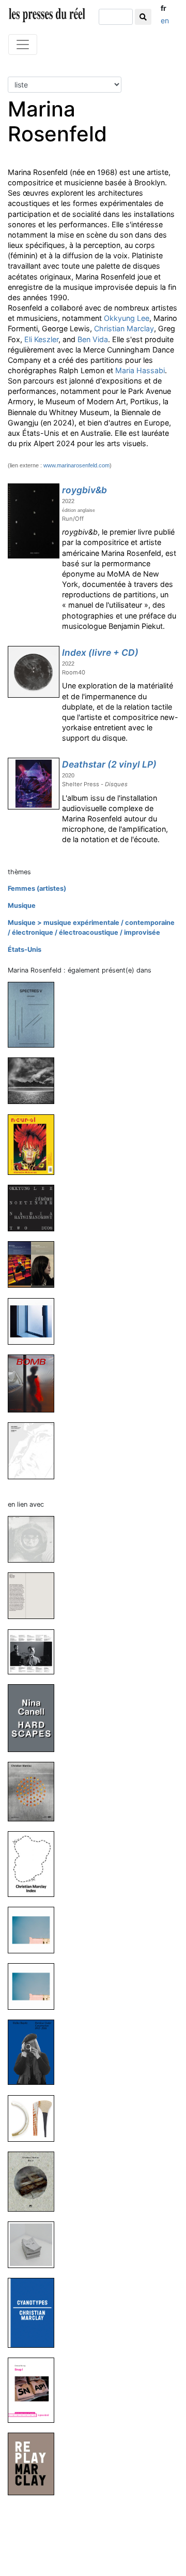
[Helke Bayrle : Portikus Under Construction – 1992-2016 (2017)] (35, 2052)
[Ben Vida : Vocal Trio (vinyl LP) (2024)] (35, 1595)
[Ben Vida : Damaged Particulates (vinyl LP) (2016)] (35, 2118)
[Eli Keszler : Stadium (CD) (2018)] (35, 1930)
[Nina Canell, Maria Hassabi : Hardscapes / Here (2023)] (35, 1718)
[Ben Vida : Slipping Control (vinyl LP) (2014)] (35, 2244)
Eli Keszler (41, 339)
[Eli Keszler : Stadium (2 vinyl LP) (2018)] (35, 1986)
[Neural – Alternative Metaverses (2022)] (35, 1144)
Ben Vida (93, 339)
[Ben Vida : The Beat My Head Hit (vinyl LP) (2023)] (35, 1651)
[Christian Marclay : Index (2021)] (35, 1864)
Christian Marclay (124, 328)
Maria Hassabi (140, 370)
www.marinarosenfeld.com (76, 465)
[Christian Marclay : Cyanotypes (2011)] (35, 2312)
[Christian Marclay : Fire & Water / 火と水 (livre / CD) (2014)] (35, 2181)
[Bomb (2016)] (35, 1383)
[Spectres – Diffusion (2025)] (35, 1014)
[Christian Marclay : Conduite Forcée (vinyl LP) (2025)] (35, 1539)
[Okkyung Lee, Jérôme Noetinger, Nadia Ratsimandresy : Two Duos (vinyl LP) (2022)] (35, 1208)
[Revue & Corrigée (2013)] (35, 1450)
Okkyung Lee (127, 318)
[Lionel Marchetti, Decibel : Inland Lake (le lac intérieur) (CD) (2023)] (35, 1080)
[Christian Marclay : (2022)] (35, 1791)
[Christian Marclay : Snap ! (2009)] (35, 2390)
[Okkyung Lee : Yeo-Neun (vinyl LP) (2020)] (35, 1321)
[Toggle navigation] (23, 45)
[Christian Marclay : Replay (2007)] (35, 2463)
